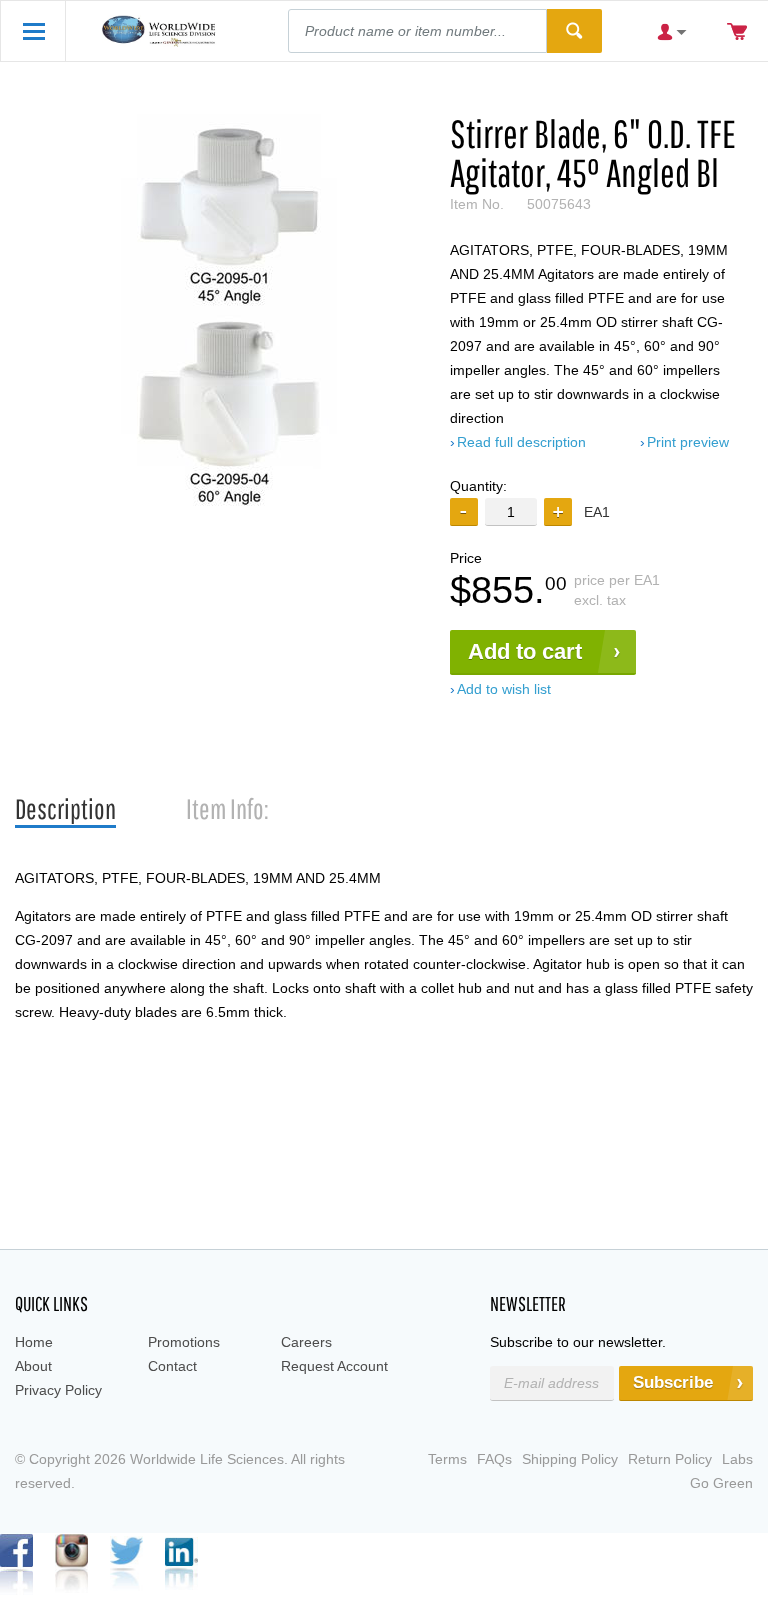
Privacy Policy (58, 1390)
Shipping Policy (570, 1459)
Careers (306, 1342)
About (33, 1366)
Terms (447, 1459)
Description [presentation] (65, 808)
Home (34, 1342)
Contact (172, 1366)
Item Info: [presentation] (227, 808)
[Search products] (574, 31)
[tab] (65, 809)
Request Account (334, 1366)
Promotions (184, 1342)
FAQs (494, 1459)
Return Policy (670, 1459)
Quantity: (478, 486)
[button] (558, 512)
